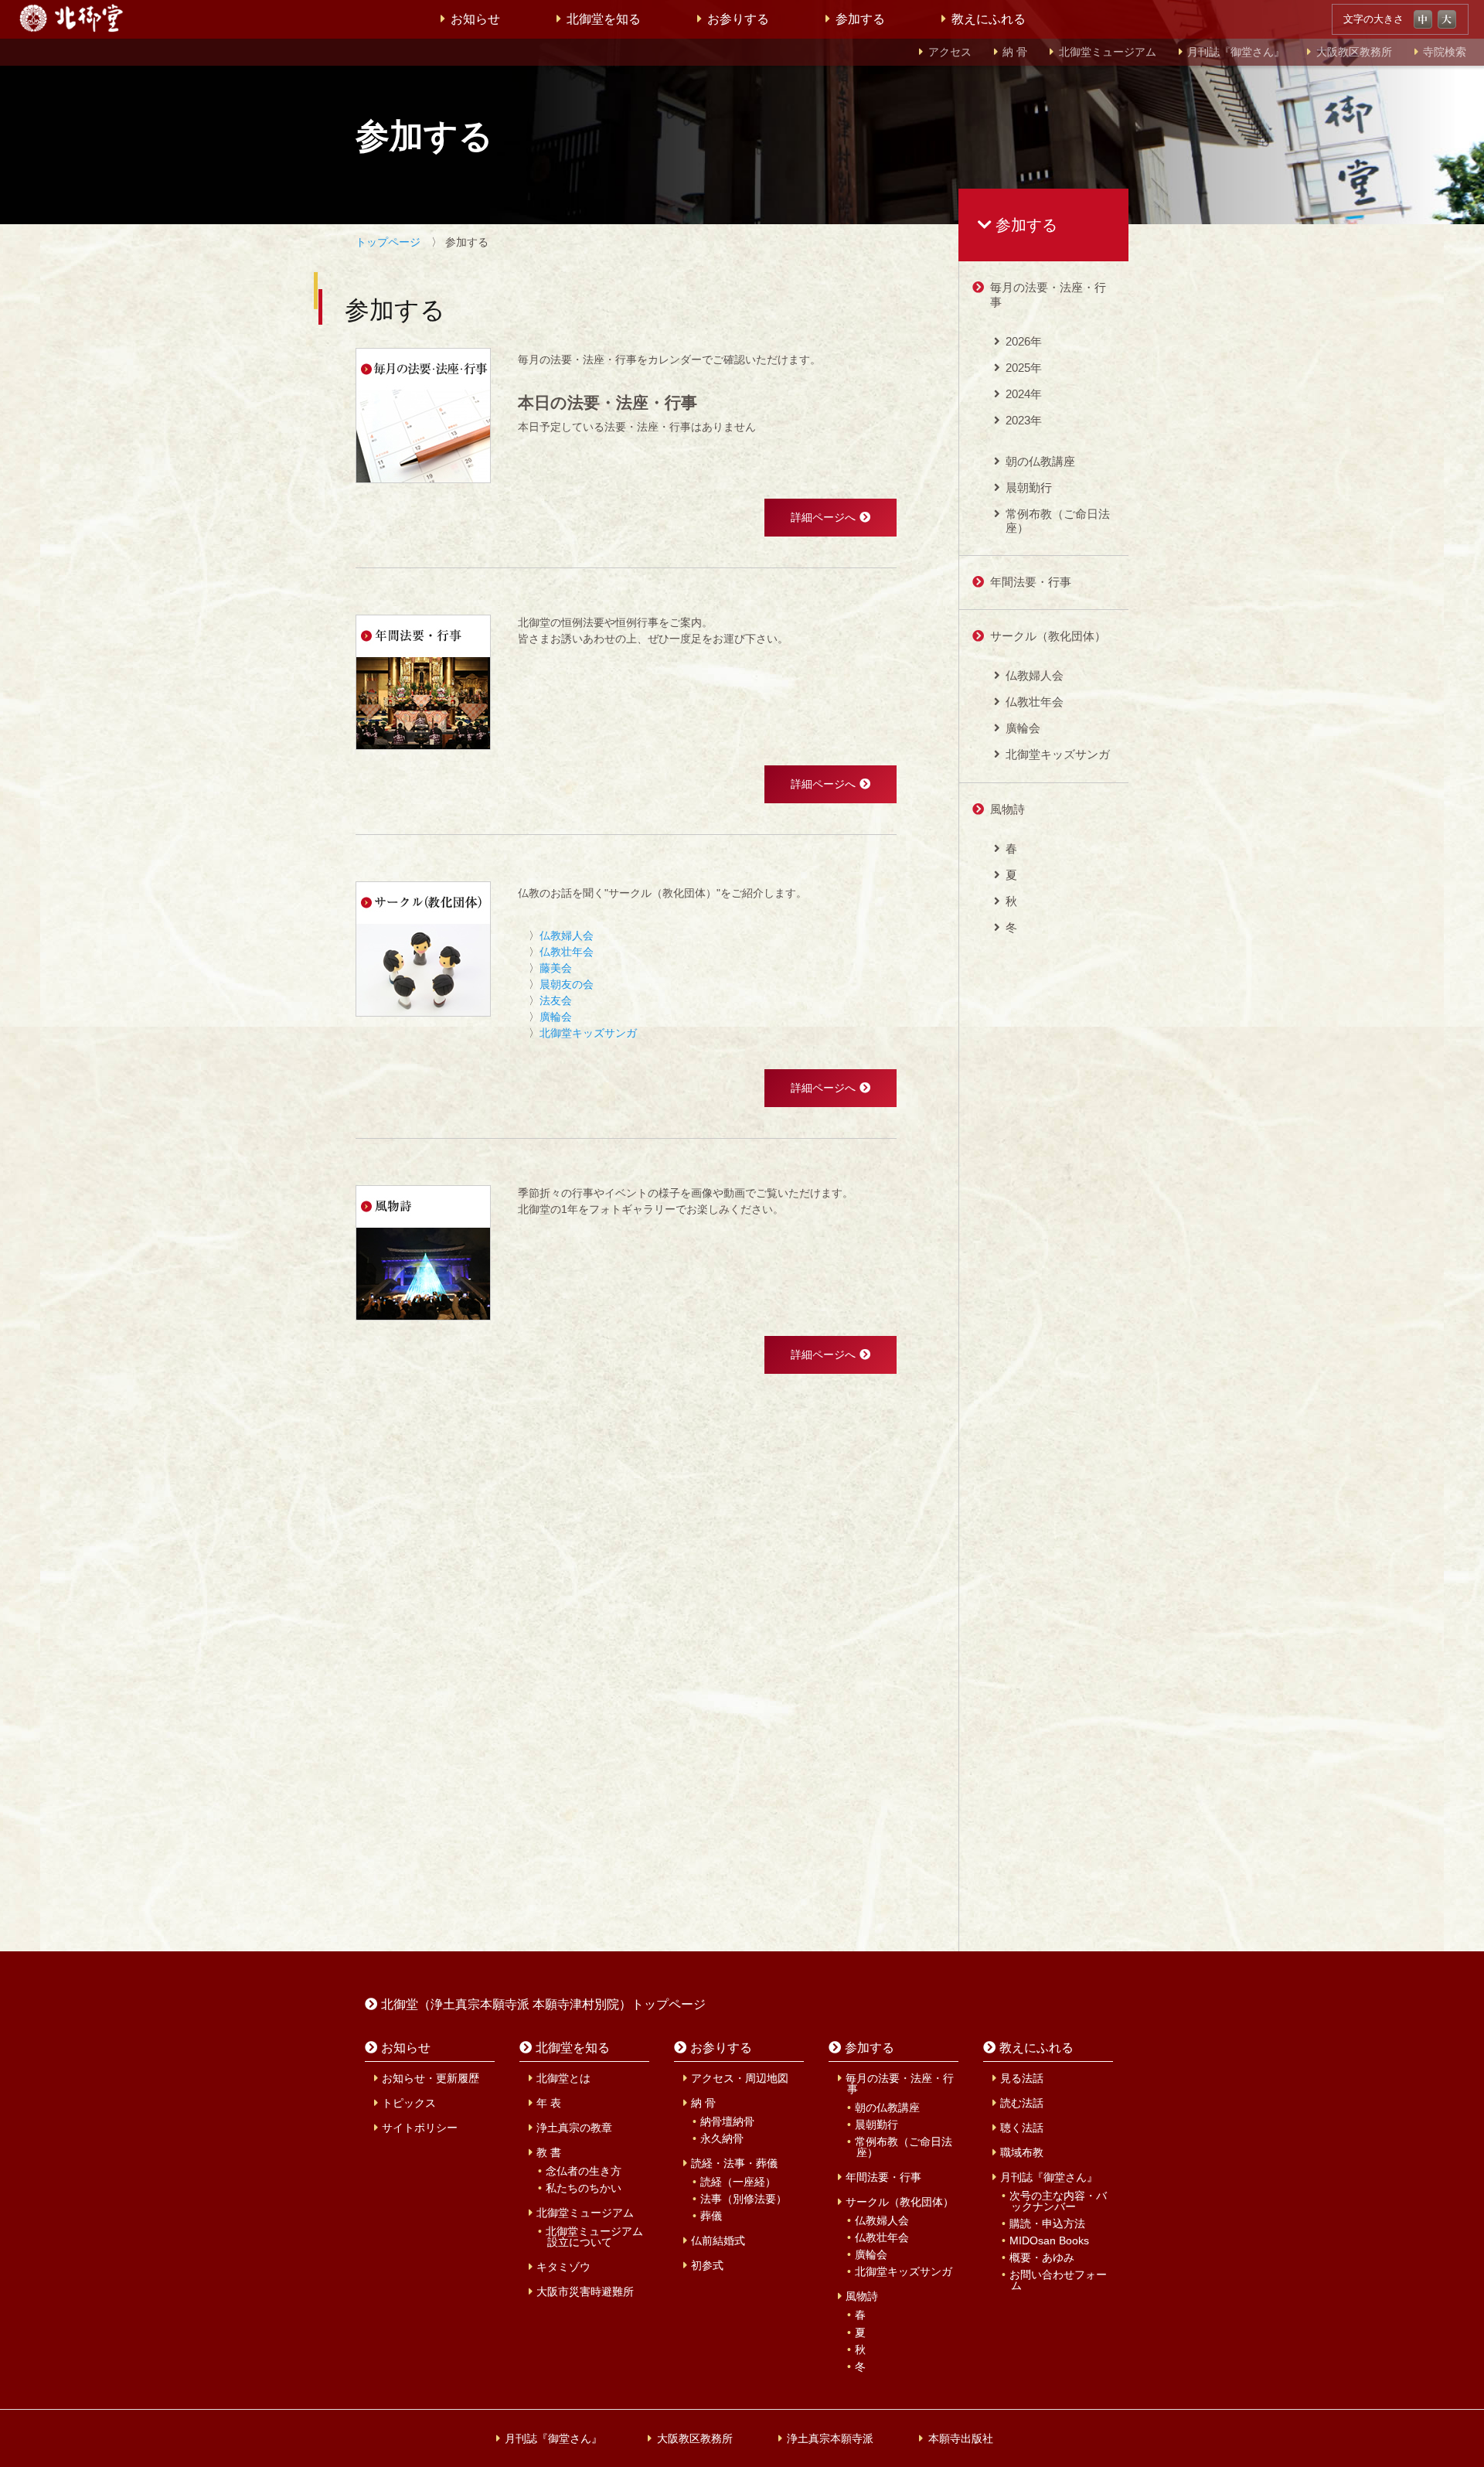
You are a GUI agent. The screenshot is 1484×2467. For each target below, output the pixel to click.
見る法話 (1022, 2078)
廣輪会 (556, 1017)
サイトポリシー (420, 2128)
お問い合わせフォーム (1058, 2280)
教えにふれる (989, 19)
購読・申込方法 (1047, 2223)
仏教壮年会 (567, 952)
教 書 (549, 2152)
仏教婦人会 (567, 935)
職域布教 (1022, 2152)
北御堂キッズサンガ (588, 1033)
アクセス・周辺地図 (740, 2078)
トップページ (388, 242)
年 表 (549, 2103)
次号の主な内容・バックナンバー (1058, 2201)
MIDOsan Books (1049, 2240)
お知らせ (475, 19)
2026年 (1024, 341)
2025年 (1024, 368)
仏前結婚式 (718, 2240)
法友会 (556, 1000)
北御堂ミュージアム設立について (594, 2237)
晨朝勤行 (1029, 487)
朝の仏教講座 (1040, 461)
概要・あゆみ (1042, 2257)
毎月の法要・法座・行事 (1048, 294)
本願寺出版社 (961, 2438)
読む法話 (1022, 2103)
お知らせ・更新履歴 (431, 2078)
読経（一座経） (738, 2182)
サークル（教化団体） (1048, 636)
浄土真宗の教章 (574, 2128)
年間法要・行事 (1031, 582)
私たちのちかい (584, 2188)
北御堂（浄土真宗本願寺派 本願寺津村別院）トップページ (543, 2004)
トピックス (409, 2103)
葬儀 (711, 2216)
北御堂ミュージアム (1108, 52)
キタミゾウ (563, 2267)
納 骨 (1015, 52)
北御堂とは (563, 2078)
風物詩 (1007, 809)
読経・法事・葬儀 (734, 2163)
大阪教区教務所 (1354, 52)
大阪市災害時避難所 (585, 2292)
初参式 (707, 2265)
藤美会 (556, 968)
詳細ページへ (823, 517)
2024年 (1024, 394)
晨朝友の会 (567, 984)
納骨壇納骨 (727, 2121)
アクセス (950, 52)
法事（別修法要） (744, 2199)
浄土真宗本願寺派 (830, 2438)
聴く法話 (1022, 2128)
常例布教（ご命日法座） (1058, 521)
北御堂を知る (604, 19)
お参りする (738, 19)
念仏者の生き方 (584, 2171)
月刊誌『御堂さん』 (1236, 52)
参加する (860, 19)
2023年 (1024, 420)
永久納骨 (722, 2138)
